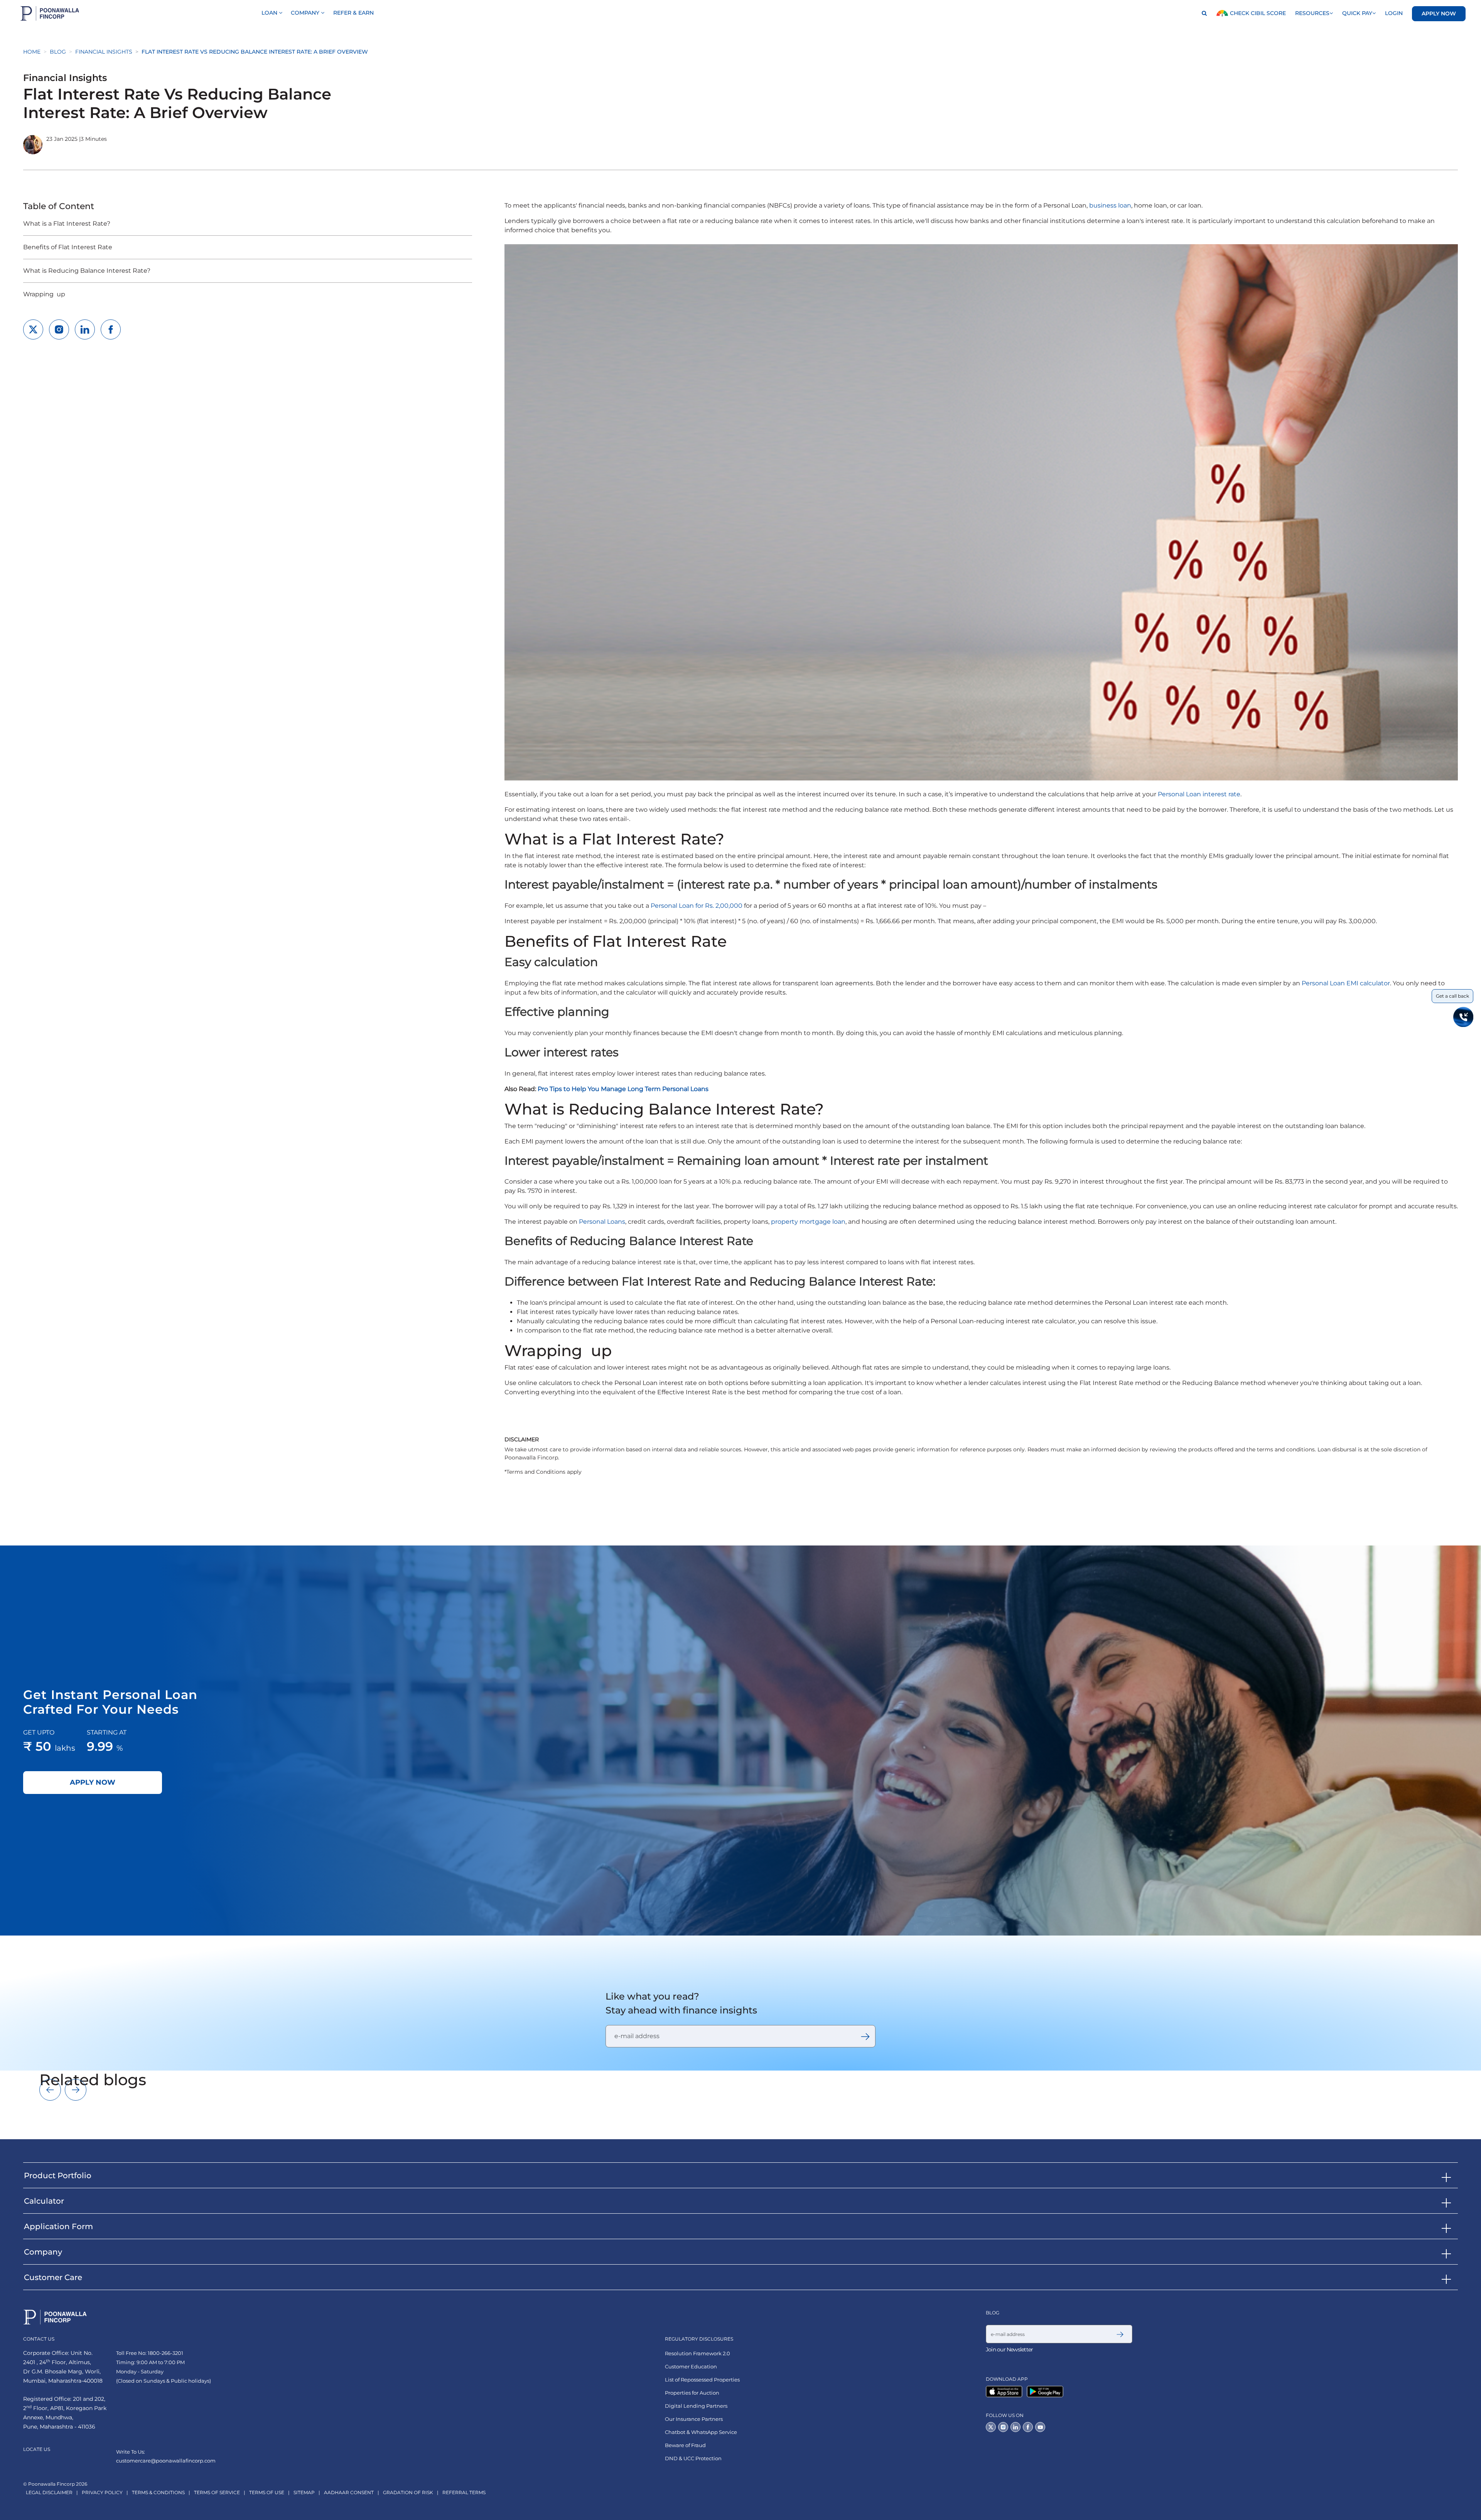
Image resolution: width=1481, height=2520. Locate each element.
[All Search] (1202, 14)
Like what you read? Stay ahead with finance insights (681, 2003)
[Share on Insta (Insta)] (59, 329)
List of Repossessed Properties (702, 2380)
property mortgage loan (808, 1222)
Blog (58, 52)
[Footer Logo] (55, 2317)
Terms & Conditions (158, 2492)
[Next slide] (76, 2090)
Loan (270, 13)
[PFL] (50, 13)
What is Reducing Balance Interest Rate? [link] (87, 271)
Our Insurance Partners (694, 2419)
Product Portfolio (58, 2175)
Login (1394, 13)
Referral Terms (464, 2492)
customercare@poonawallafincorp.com (166, 2461)
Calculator (44, 2201)
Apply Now (1439, 14)
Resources (1312, 13)
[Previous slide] (50, 2090)
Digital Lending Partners (696, 2406)
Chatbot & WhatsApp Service (701, 2432)
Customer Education (691, 2367)
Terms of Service (217, 2492)
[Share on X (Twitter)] (33, 329)
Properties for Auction (692, 2393)
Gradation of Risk (408, 2492)
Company (306, 13)
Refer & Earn (353, 13)
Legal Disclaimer (49, 2492)
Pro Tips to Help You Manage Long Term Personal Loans (623, 1089)
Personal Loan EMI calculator (1346, 983)
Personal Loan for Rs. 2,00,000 (697, 906)
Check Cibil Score (1257, 13)
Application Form (58, 2226)
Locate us (37, 2449)
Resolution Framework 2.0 (697, 2354)
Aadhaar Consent (349, 2492)
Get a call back (1452, 996)
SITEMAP (304, 2492)
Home (32, 52)
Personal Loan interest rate (1199, 794)
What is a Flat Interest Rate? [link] (67, 224)
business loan (1110, 205)
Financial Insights (104, 52)
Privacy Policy (102, 2492)
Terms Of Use (267, 2492)
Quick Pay (1357, 13)
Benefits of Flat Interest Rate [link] (68, 247)
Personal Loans (602, 1222)
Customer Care (53, 2277)
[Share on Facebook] (111, 329)
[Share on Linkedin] (85, 329)
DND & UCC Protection (693, 2458)
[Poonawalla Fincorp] (1006, 2391)
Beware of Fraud (685, 2445)
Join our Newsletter (1009, 2349)
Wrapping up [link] (44, 294)
